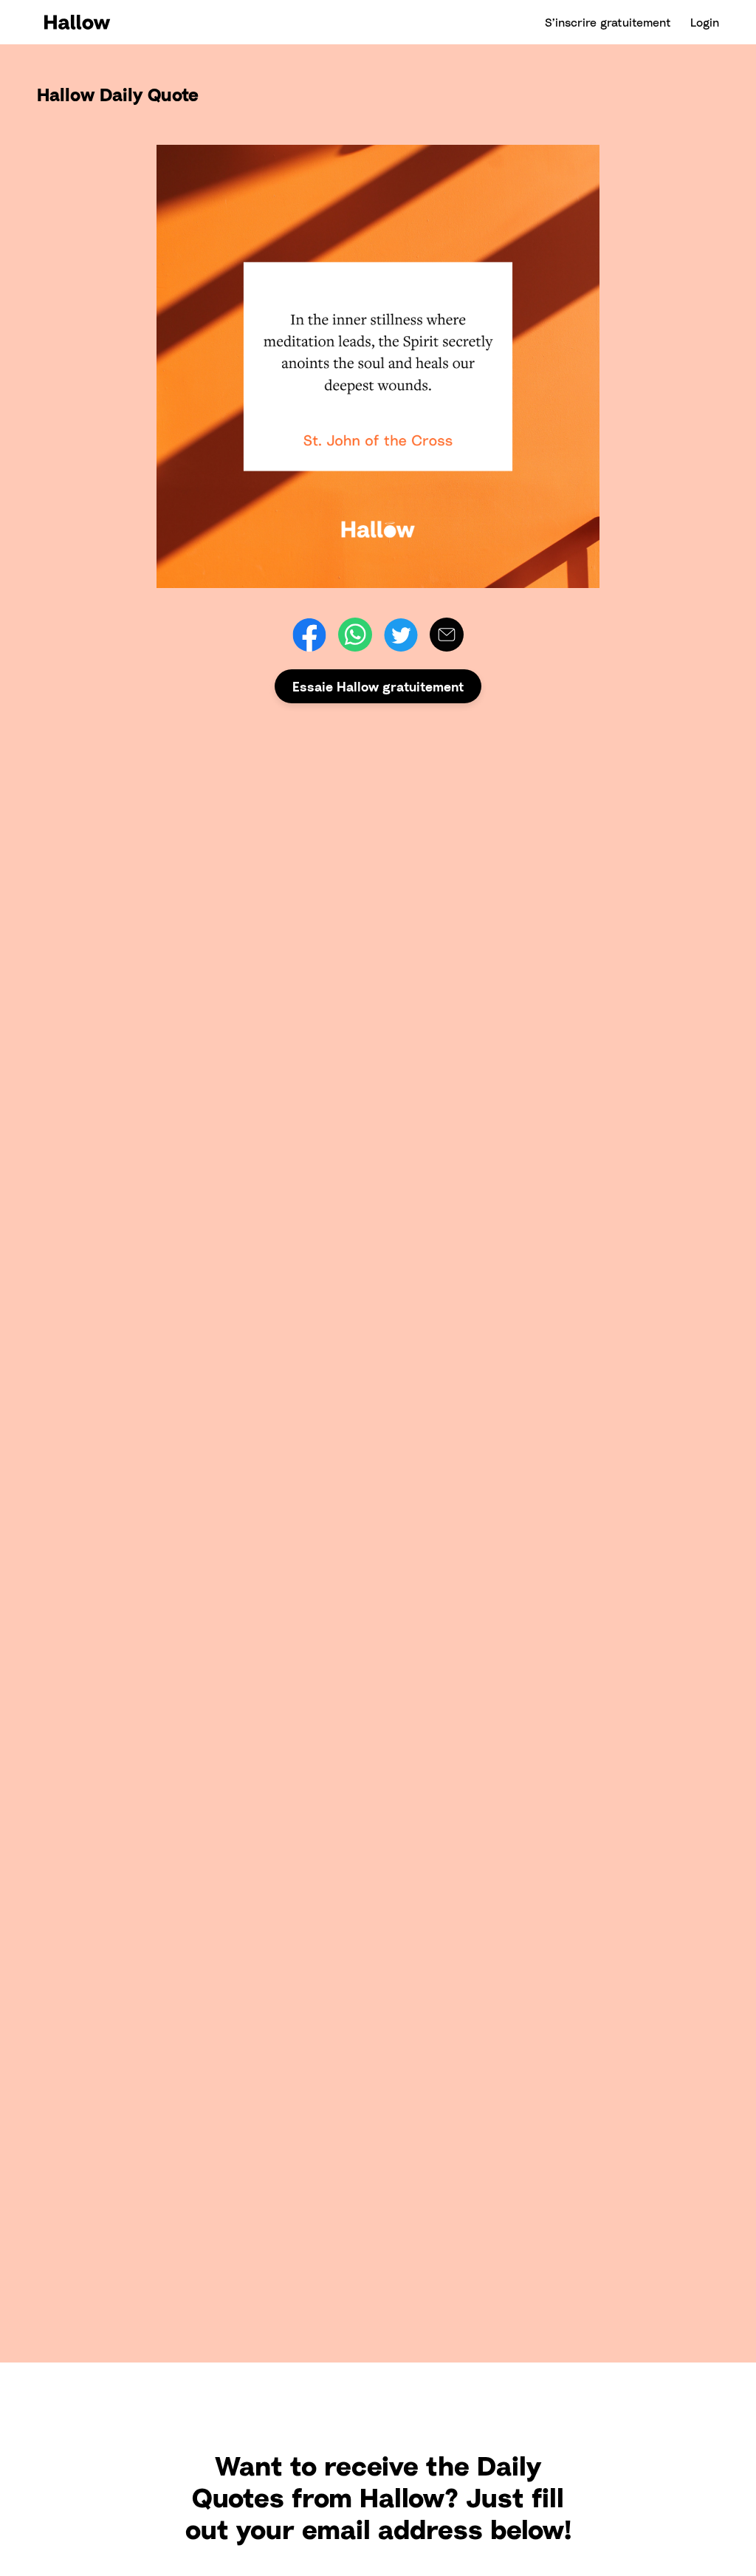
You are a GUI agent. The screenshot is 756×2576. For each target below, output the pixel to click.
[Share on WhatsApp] (355, 635)
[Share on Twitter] (401, 635)
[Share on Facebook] (309, 635)
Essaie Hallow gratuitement (378, 686)
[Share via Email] (447, 635)
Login (705, 22)
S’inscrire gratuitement (608, 22)
